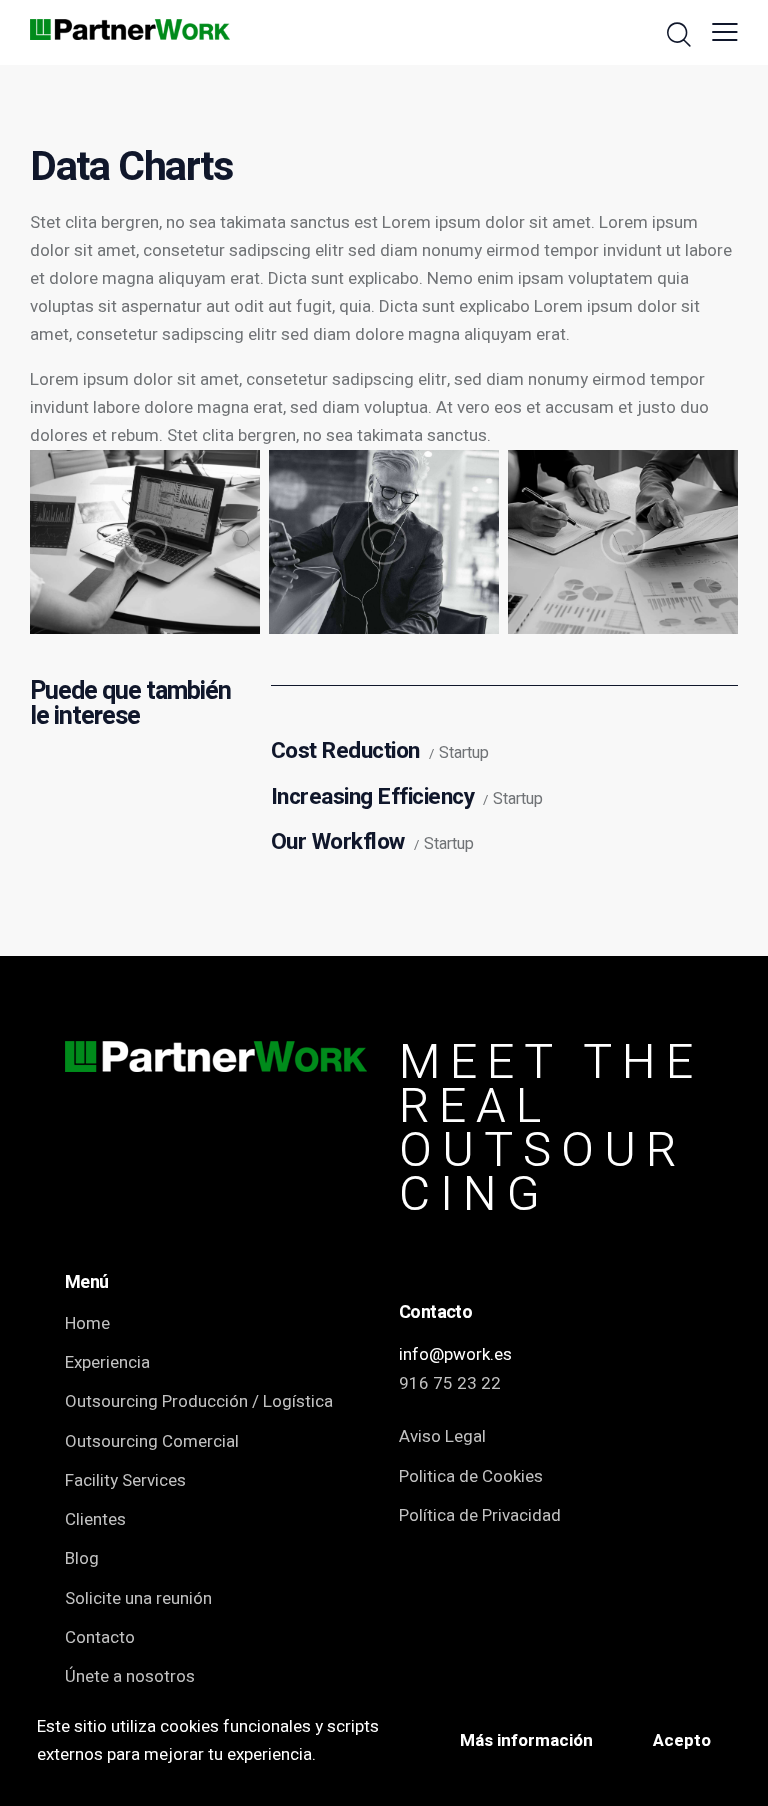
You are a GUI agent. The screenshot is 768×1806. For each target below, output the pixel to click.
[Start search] (679, 35)
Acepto (682, 1740)
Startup (464, 754)
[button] (725, 33)
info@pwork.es (455, 1354)
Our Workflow (338, 842)
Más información (526, 1740)
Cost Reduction (345, 751)
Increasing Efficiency (373, 797)
